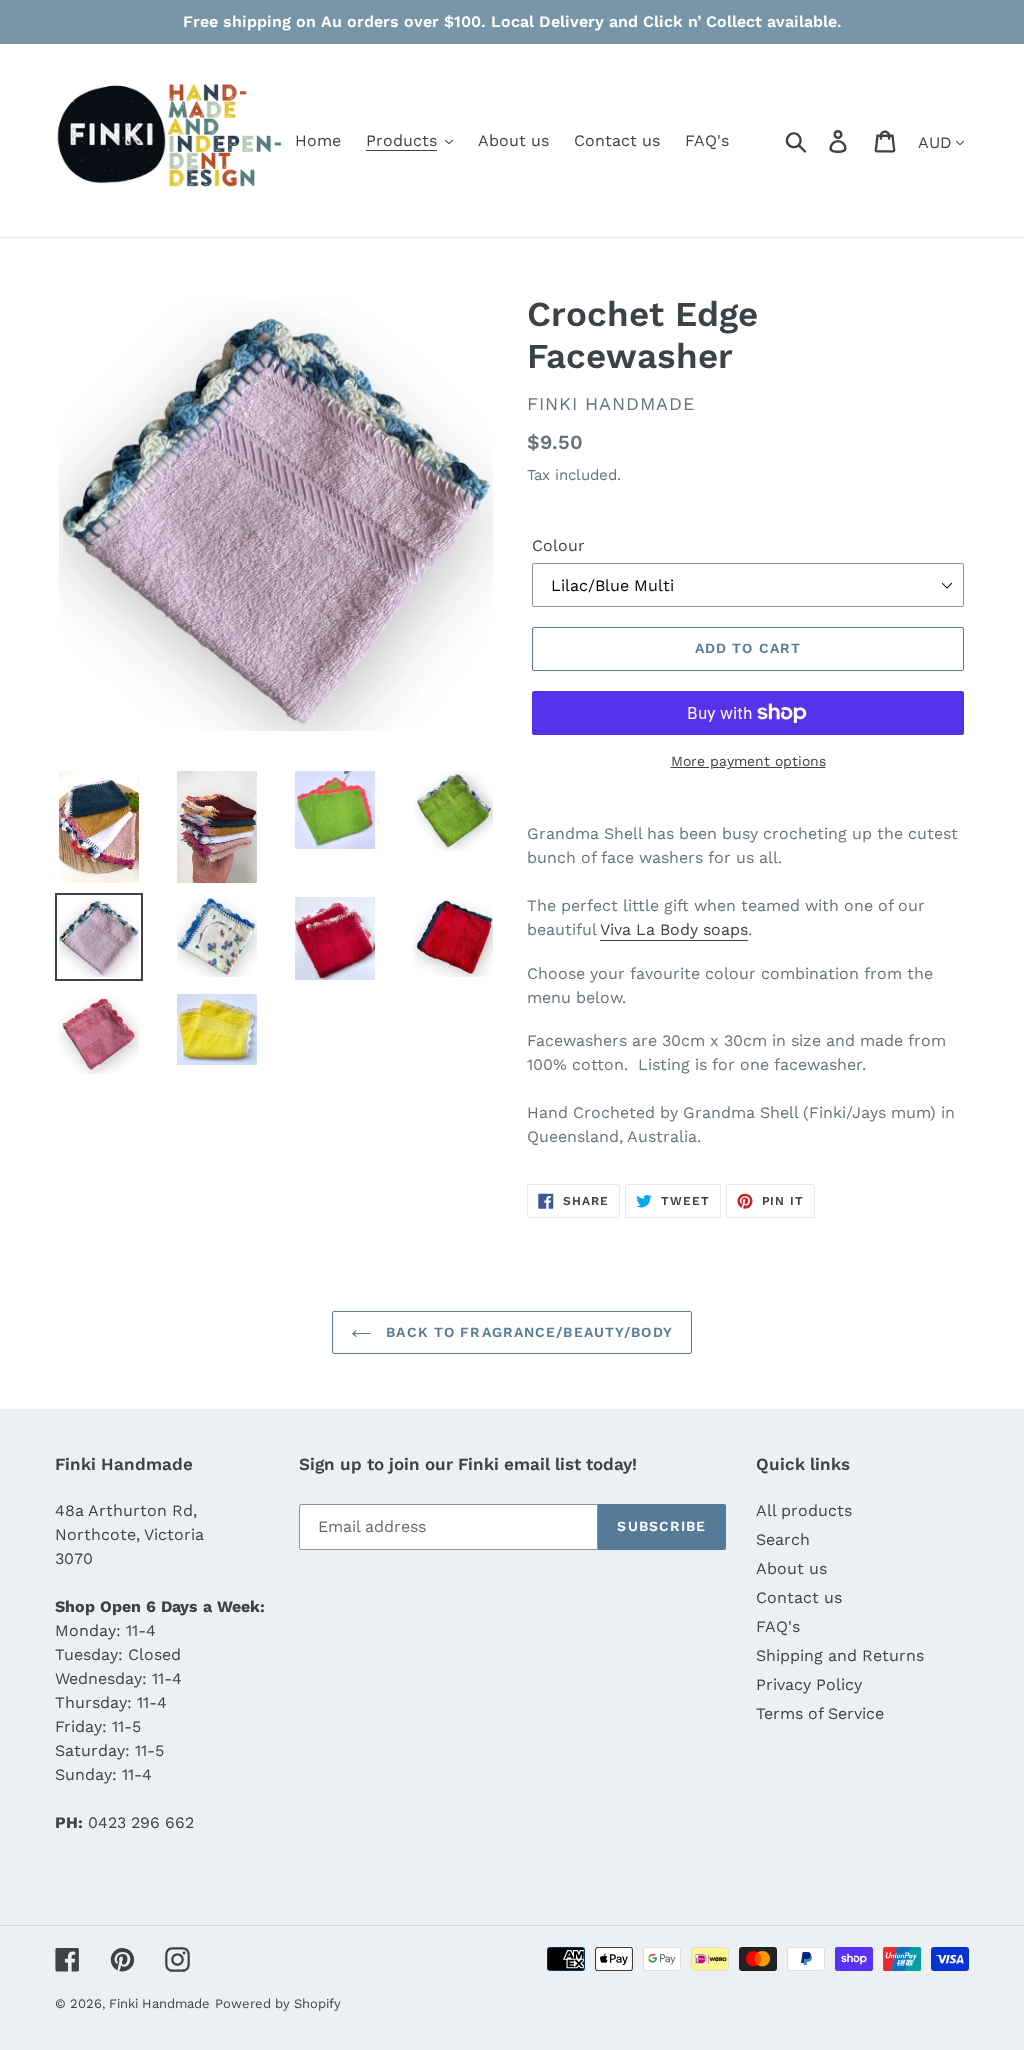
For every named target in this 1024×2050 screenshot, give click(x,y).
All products (804, 1510)
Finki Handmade (159, 2003)
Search (783, 1539)
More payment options (748, 761)
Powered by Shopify (278, 2003)
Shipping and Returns (840, 1655)
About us (791, 1568)
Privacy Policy (809, 1684)
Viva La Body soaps (674, 929)
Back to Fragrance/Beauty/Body (527, 1332)
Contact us (799, 1597)
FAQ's (778, 1626)
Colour (558, 545)
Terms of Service (820, 1713)
